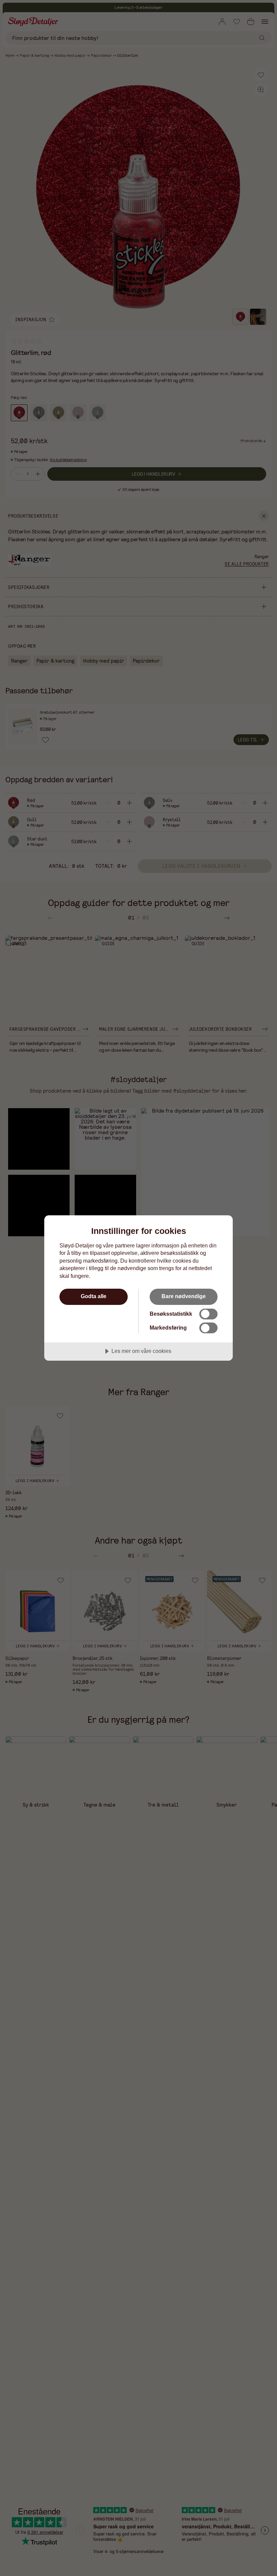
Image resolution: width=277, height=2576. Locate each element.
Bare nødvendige (184, 1296)
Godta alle (94, 1296)
